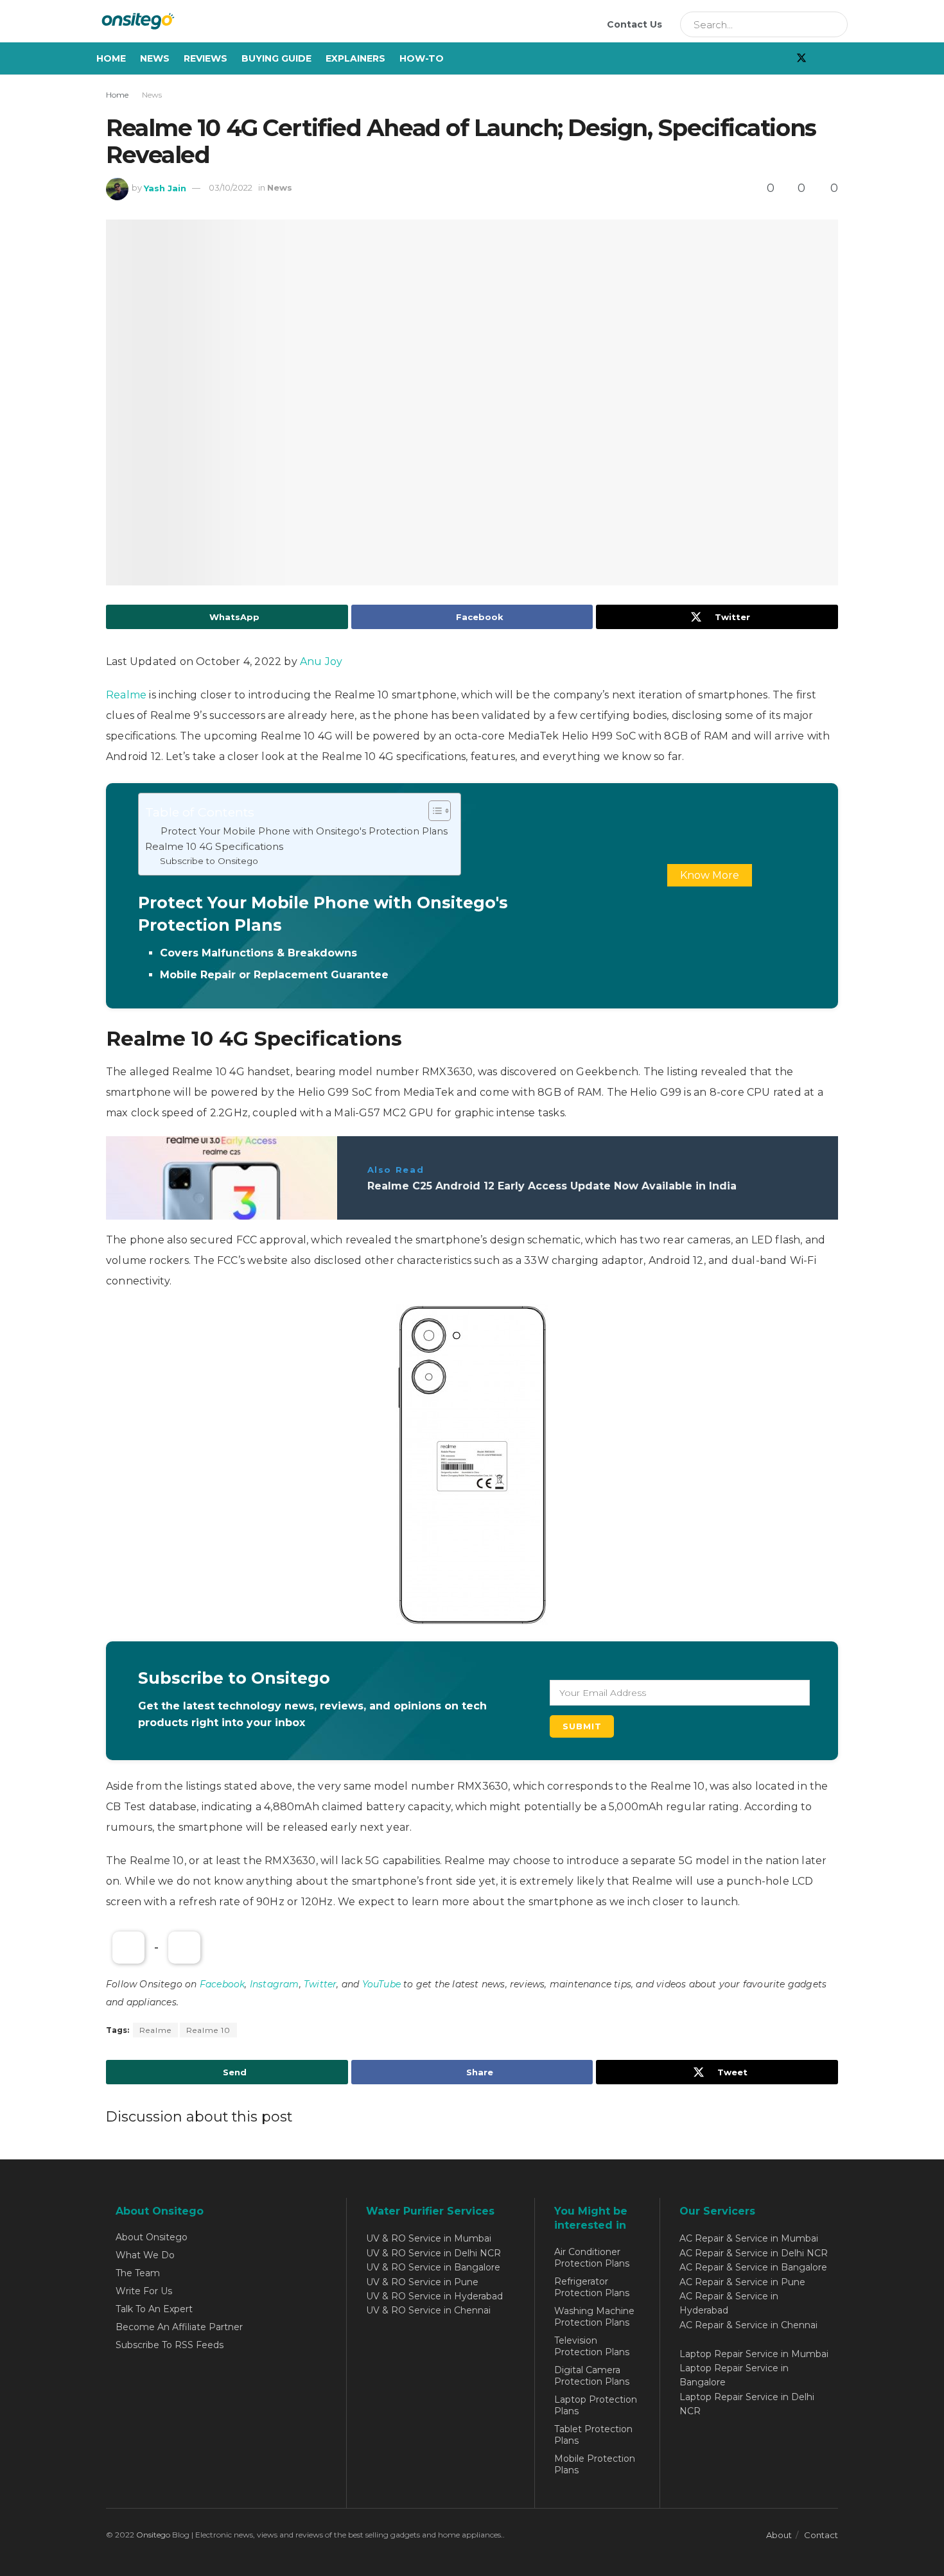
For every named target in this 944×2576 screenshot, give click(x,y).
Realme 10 (208, 2030)
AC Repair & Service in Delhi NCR (754, 2253)
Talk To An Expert (154, 2309)
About (779, 2535)
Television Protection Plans (592, 2346)
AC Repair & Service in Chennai (748, 2325)
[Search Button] (834, 24)
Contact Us (634, 24)
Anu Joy (321, 661)
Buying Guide (276, 58)
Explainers (355, 58)
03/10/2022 (231, 187)
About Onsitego (152, 2237)
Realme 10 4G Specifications (214, 846)
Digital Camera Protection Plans (592, 2376)
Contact (821, 2535)
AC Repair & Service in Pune (742, 2282)
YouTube (381, 1984)
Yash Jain (165, 187)
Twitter (320, 1984)
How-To (422, 58)
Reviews (205, 58)
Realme (127, 695)
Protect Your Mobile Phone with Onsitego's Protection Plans (304, 831)
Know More (710, 875)
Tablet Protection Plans (593, 2435)
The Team (138, 2273)
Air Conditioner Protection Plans (592, 2258)
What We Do (145, 2255)
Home (111, 58)
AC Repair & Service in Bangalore (753, 2267)
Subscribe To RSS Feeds (170, 2345)
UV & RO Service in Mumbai (429, 2238)
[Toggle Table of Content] (433, 811)
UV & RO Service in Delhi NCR (433, 2253)
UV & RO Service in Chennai (428, 2310)
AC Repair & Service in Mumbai (749, 2238)
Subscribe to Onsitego (209, 861)
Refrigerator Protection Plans (592, 2287)
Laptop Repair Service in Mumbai (754, 2354)
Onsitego (153, 2535)
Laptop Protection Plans (596, 2405)
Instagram (275, 1984)
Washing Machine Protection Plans (594, 2317)
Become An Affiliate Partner (179, 2327)
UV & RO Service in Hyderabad (434, 2296)
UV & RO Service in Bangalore (433, 2267)
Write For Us (144, 2291)
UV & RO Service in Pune (422, 2282)
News (155, 58)
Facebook (223, 1984)
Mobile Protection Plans (595, 2464)
